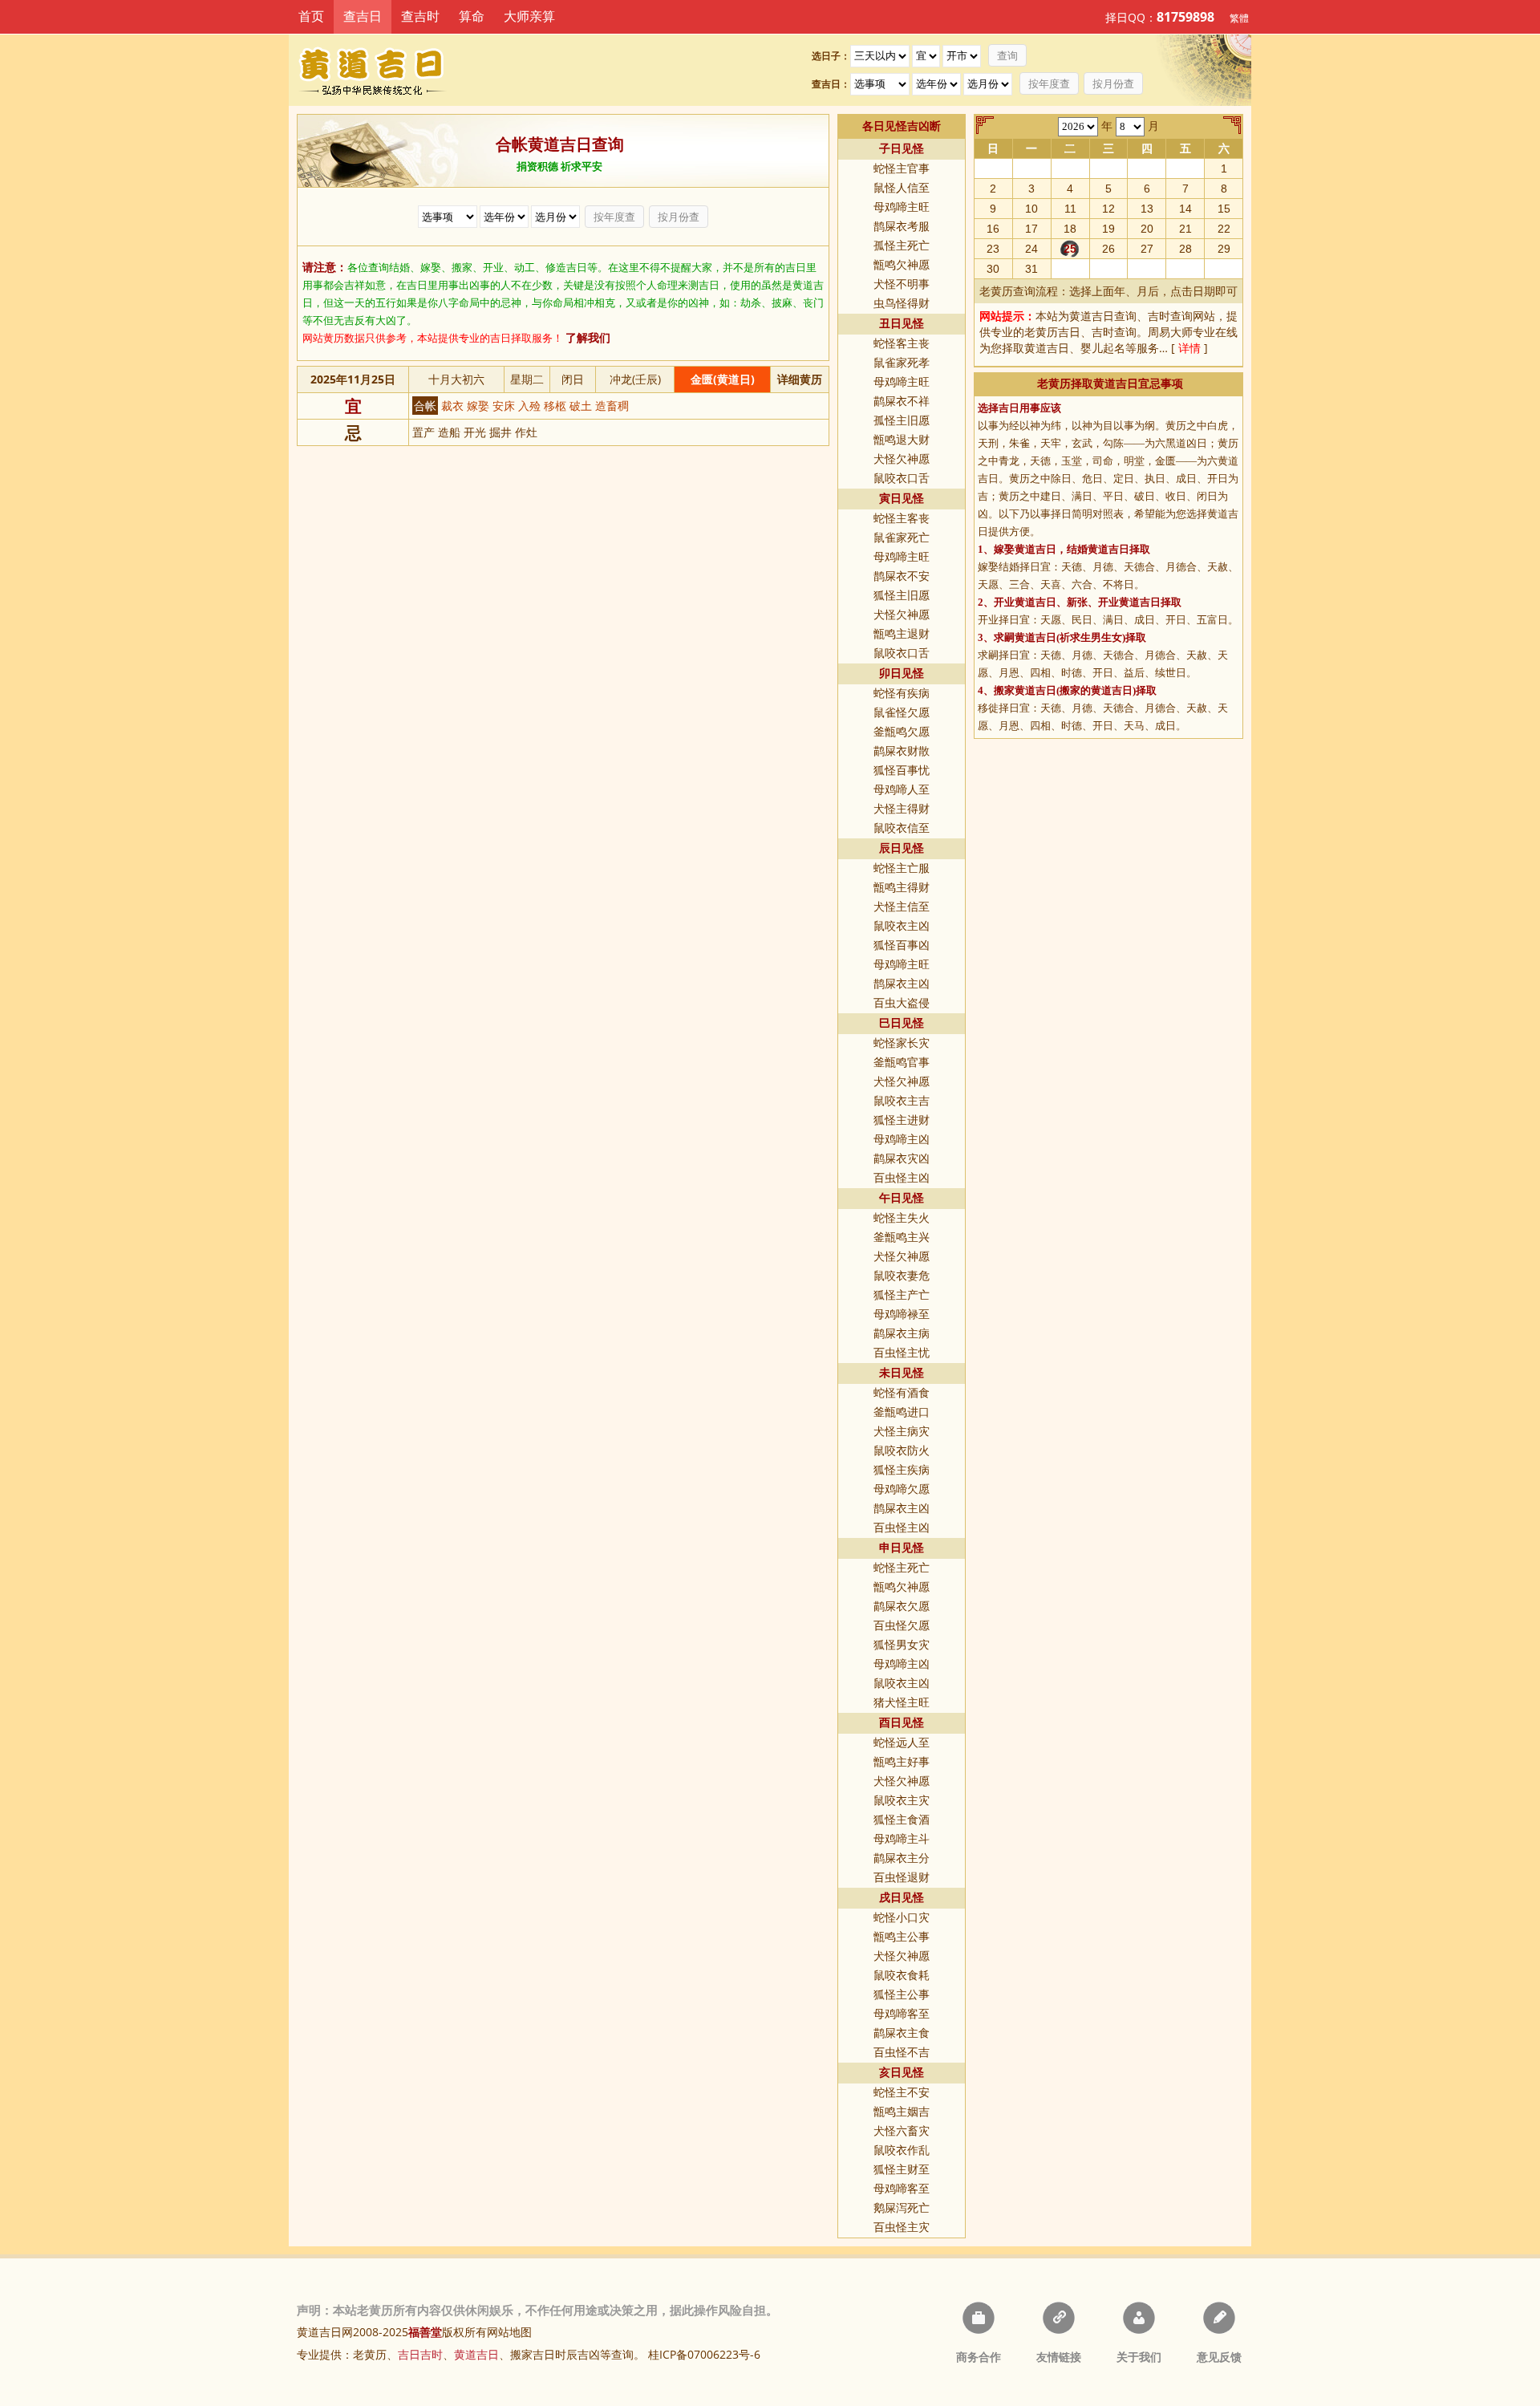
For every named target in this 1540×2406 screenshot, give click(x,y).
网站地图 (509, 2332)
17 (1031, 229)
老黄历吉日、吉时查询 (1080, 332)
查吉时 (420, 16)
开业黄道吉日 (1025, 602)
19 (1108, 229)
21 (1185, 229)
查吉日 (363, 16)
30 (993, 269)
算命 (472, 16)
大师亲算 (529, 16)
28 (1185, 249)
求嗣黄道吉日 (1025, 637)
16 (993, 229)
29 (1224, 249)
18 (1070, 229)
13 (1147, 209)
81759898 (1185, 17)
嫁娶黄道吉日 (1025, 549)
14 (1185, 209)
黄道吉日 (1047, 348)
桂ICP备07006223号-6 (704, 2354)
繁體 (1239, 18)
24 (1031, 249)
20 (1147, 229)
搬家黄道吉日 (1025, 690)
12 (1108, 209)
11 (1070, 209)
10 (1031, 209)
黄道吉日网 (325, 2332)
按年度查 (1049, 84)
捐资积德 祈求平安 (559, 166)
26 (1108, 249)
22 (1224, 229)
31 (1031, 269)
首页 (311, 16)
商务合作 (979, 2357)
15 (1224, 209)
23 (993, 249)
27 (1147, 249)
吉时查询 (1170, 316)
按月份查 (1113, 84)
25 (1070, 249)
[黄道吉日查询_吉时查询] (384, 70)
